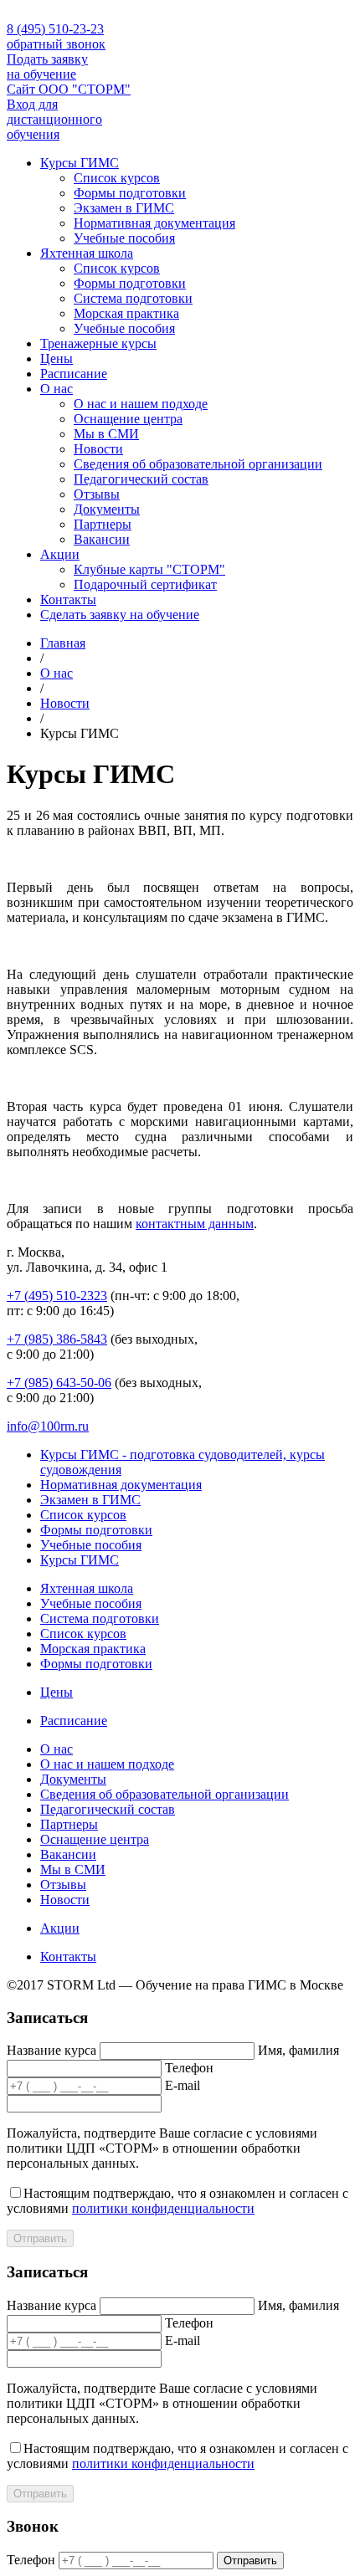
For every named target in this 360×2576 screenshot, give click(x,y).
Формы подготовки (130, 193)
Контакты (68, 599)
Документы (107, 509)
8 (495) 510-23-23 (55, 29)
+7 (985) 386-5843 (57, 1339)
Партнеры (103, 524)
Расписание (74, 374)
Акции (60, 554)
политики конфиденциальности (163, 2208)
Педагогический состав (141, 479)
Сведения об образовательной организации (198, 464)
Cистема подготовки (133, 298)
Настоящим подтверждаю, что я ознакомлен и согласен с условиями (177, 2201)
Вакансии (102, 539)
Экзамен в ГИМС (124, 208)
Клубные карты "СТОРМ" (149, 569)
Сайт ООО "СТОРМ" (69, 89)
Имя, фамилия (298, 2050)
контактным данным (195, 1224)
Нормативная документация (154, 223)
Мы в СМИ (106, 434)
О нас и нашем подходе (141, 404)
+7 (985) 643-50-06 (59, 1383)
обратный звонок (56, 44)
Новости (98, 449)
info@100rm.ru (48, 1426)
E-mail (183, 2085)
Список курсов (117, 178)
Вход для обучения (54, 119)
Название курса (51, 2050)
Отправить (40, 2238)
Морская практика (126, 313)
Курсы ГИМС (80, 163)
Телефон (189, 2068)
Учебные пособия (124, 238)
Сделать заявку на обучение (120, 615)
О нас (57, 389)
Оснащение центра (128, 419)
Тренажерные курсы (98, 343)
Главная (63, 643)
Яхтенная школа (87, 253)
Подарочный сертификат (145, 584)
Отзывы (97, 494)
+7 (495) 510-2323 (57, 1296)
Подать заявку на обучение (47, 67)
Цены (57, 358)
